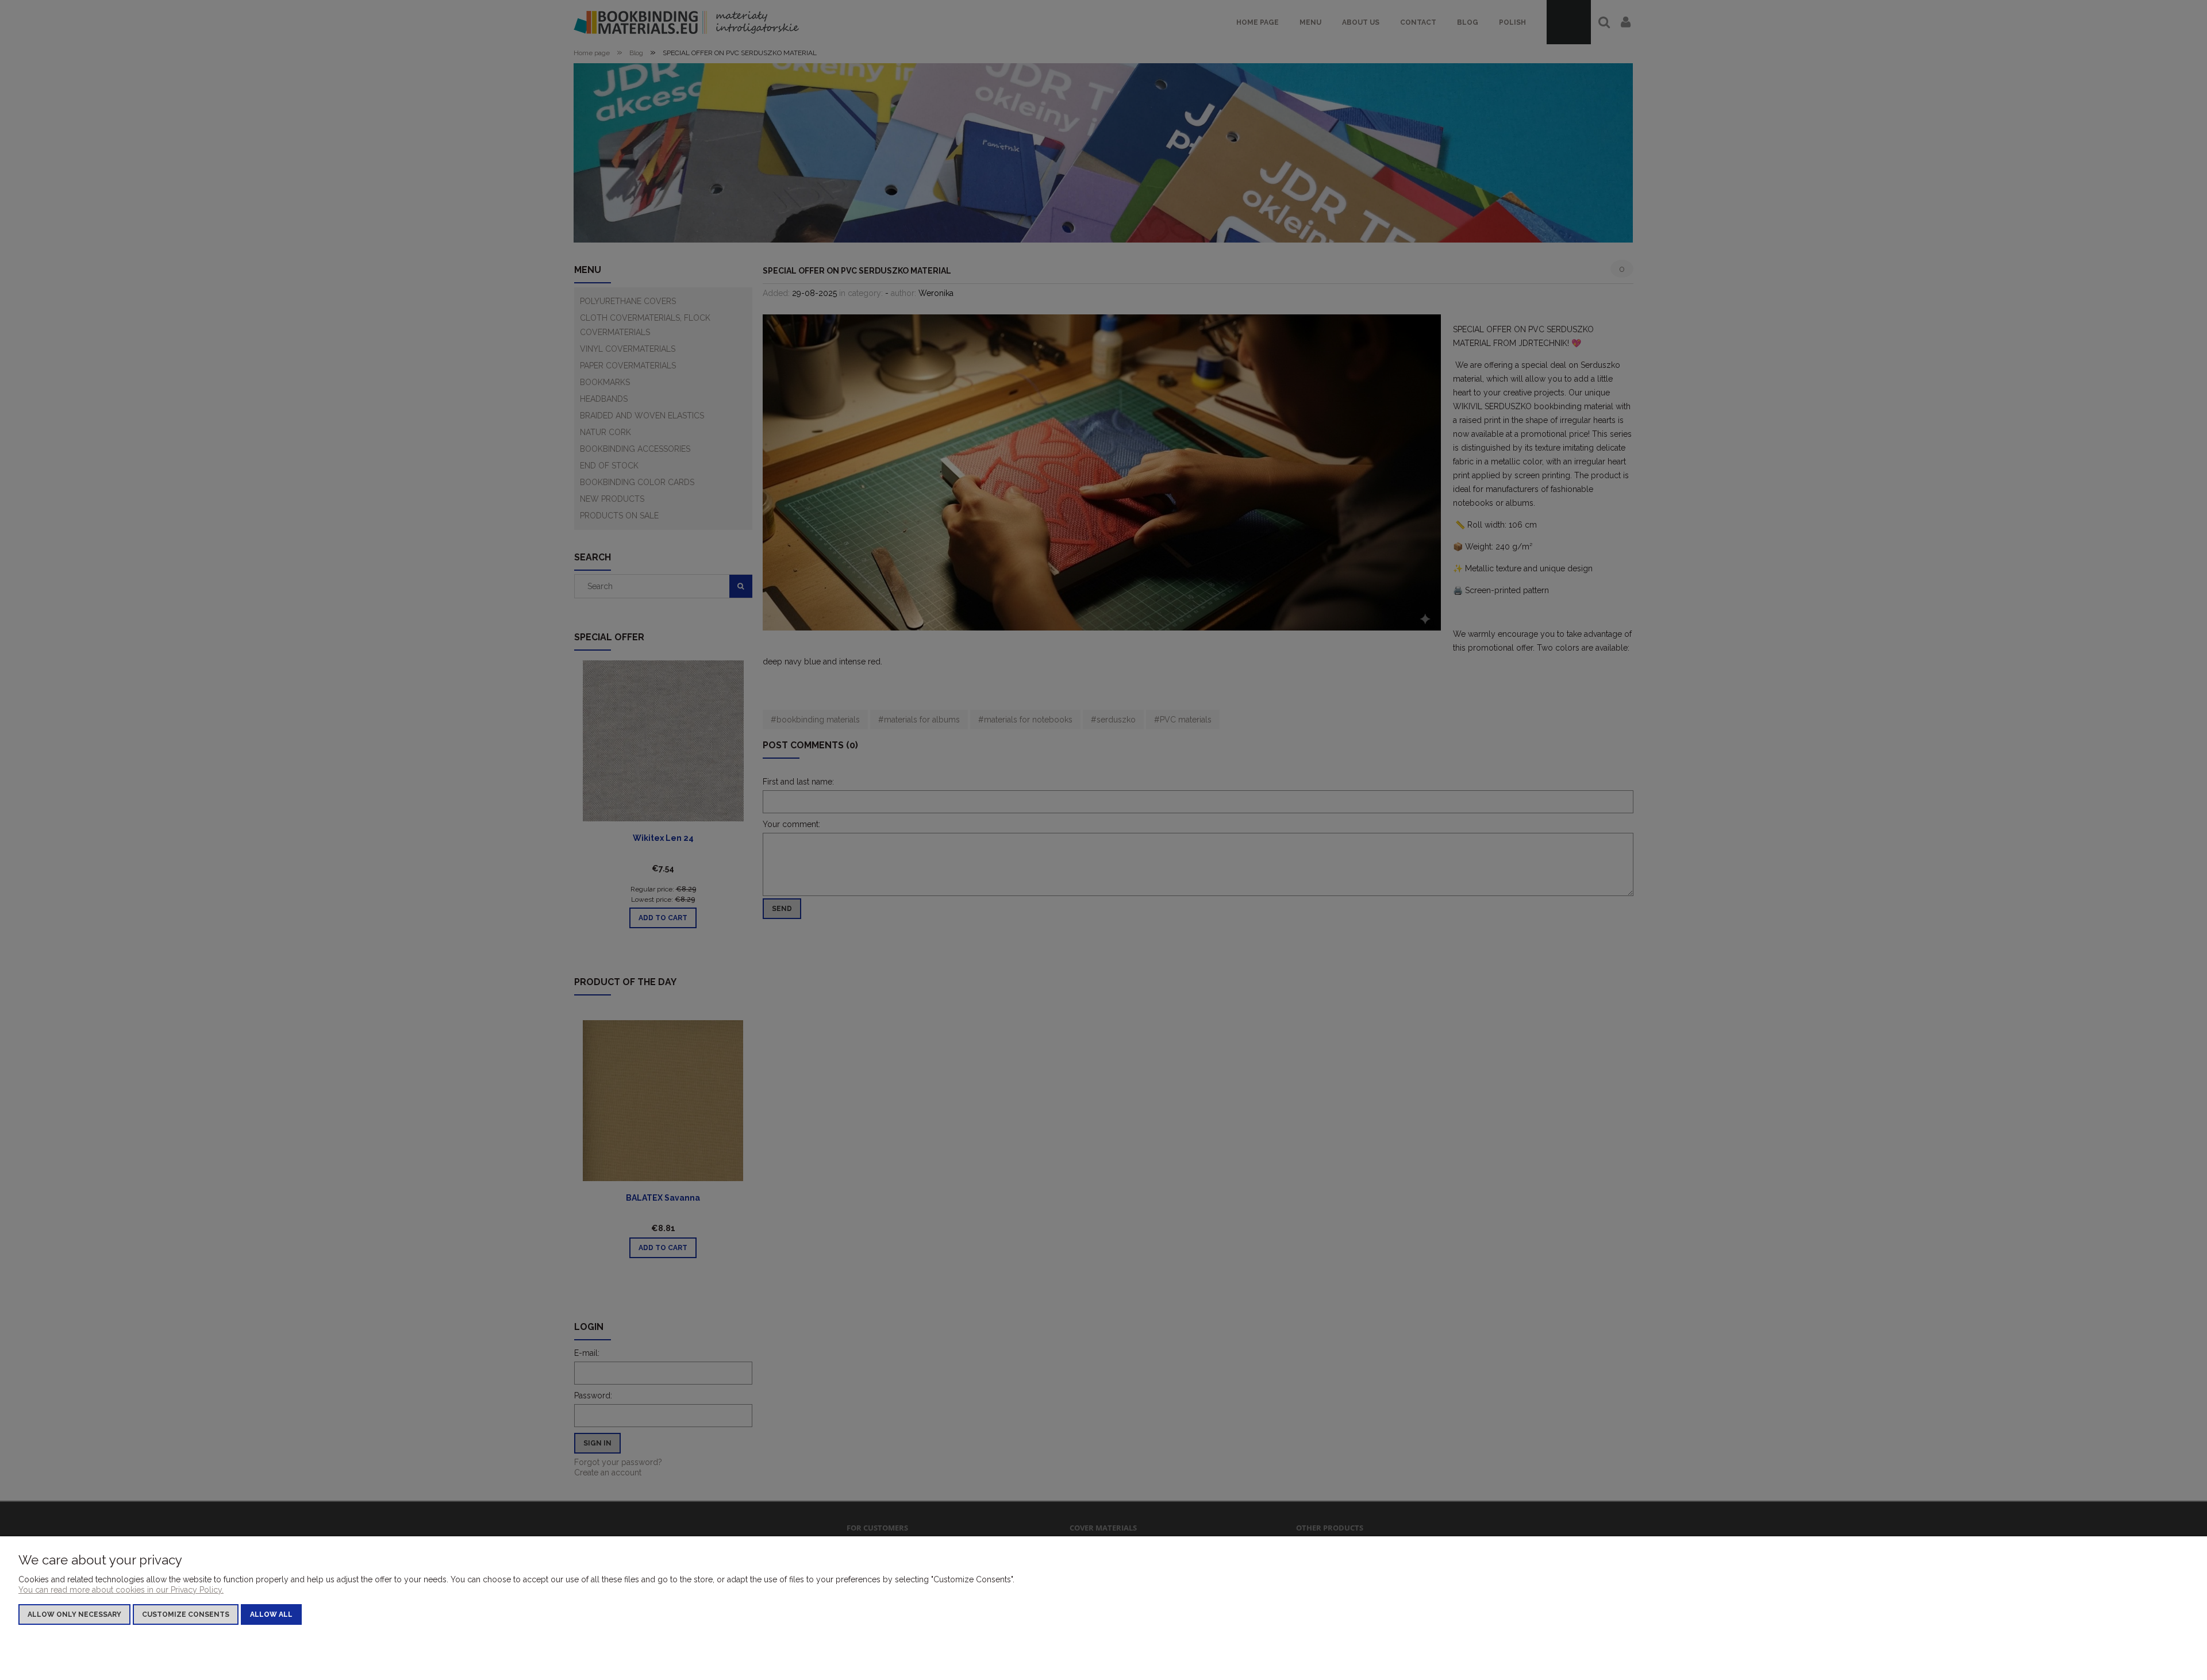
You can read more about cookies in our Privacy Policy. (121, 1590)
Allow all (271, 1614)
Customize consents (186, 1614)
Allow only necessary (74, 1614)
